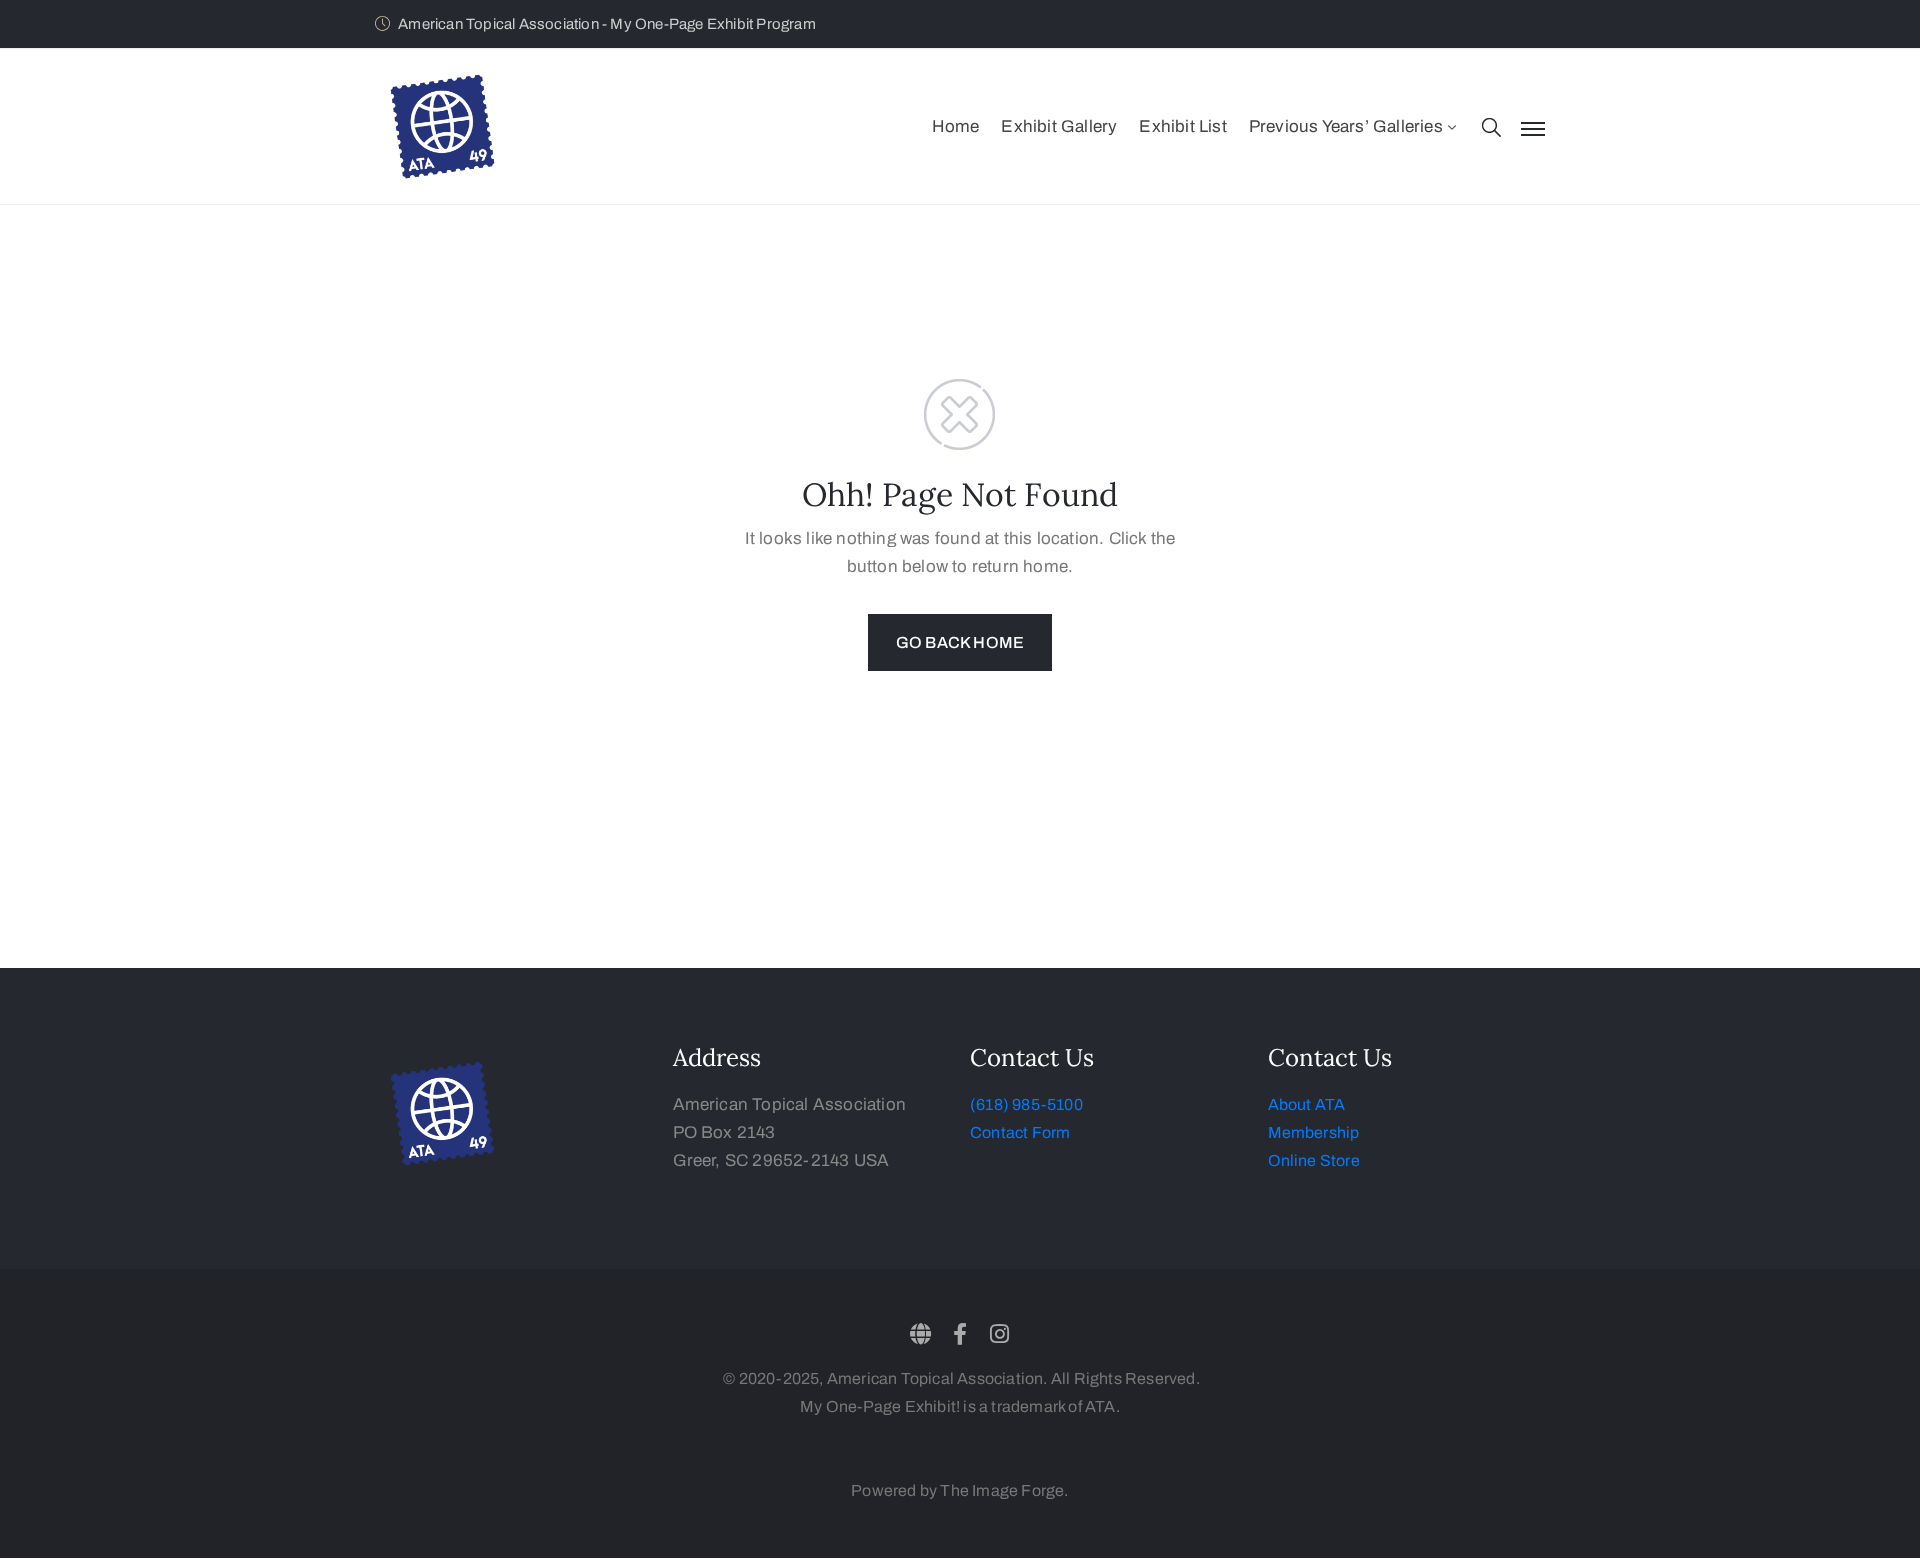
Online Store (1314, 1160)
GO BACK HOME (960, 642)
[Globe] (921, 1334)
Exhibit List (1182, 126)
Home (956, 126)
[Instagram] (999, 1334)
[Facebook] (960, 1334)
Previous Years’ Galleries (1346, 126)
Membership (1314, 1132)
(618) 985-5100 (1026, 1104)
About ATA (1307, 1104)
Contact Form (1020, 1132)
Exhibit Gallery (1059, 126)
